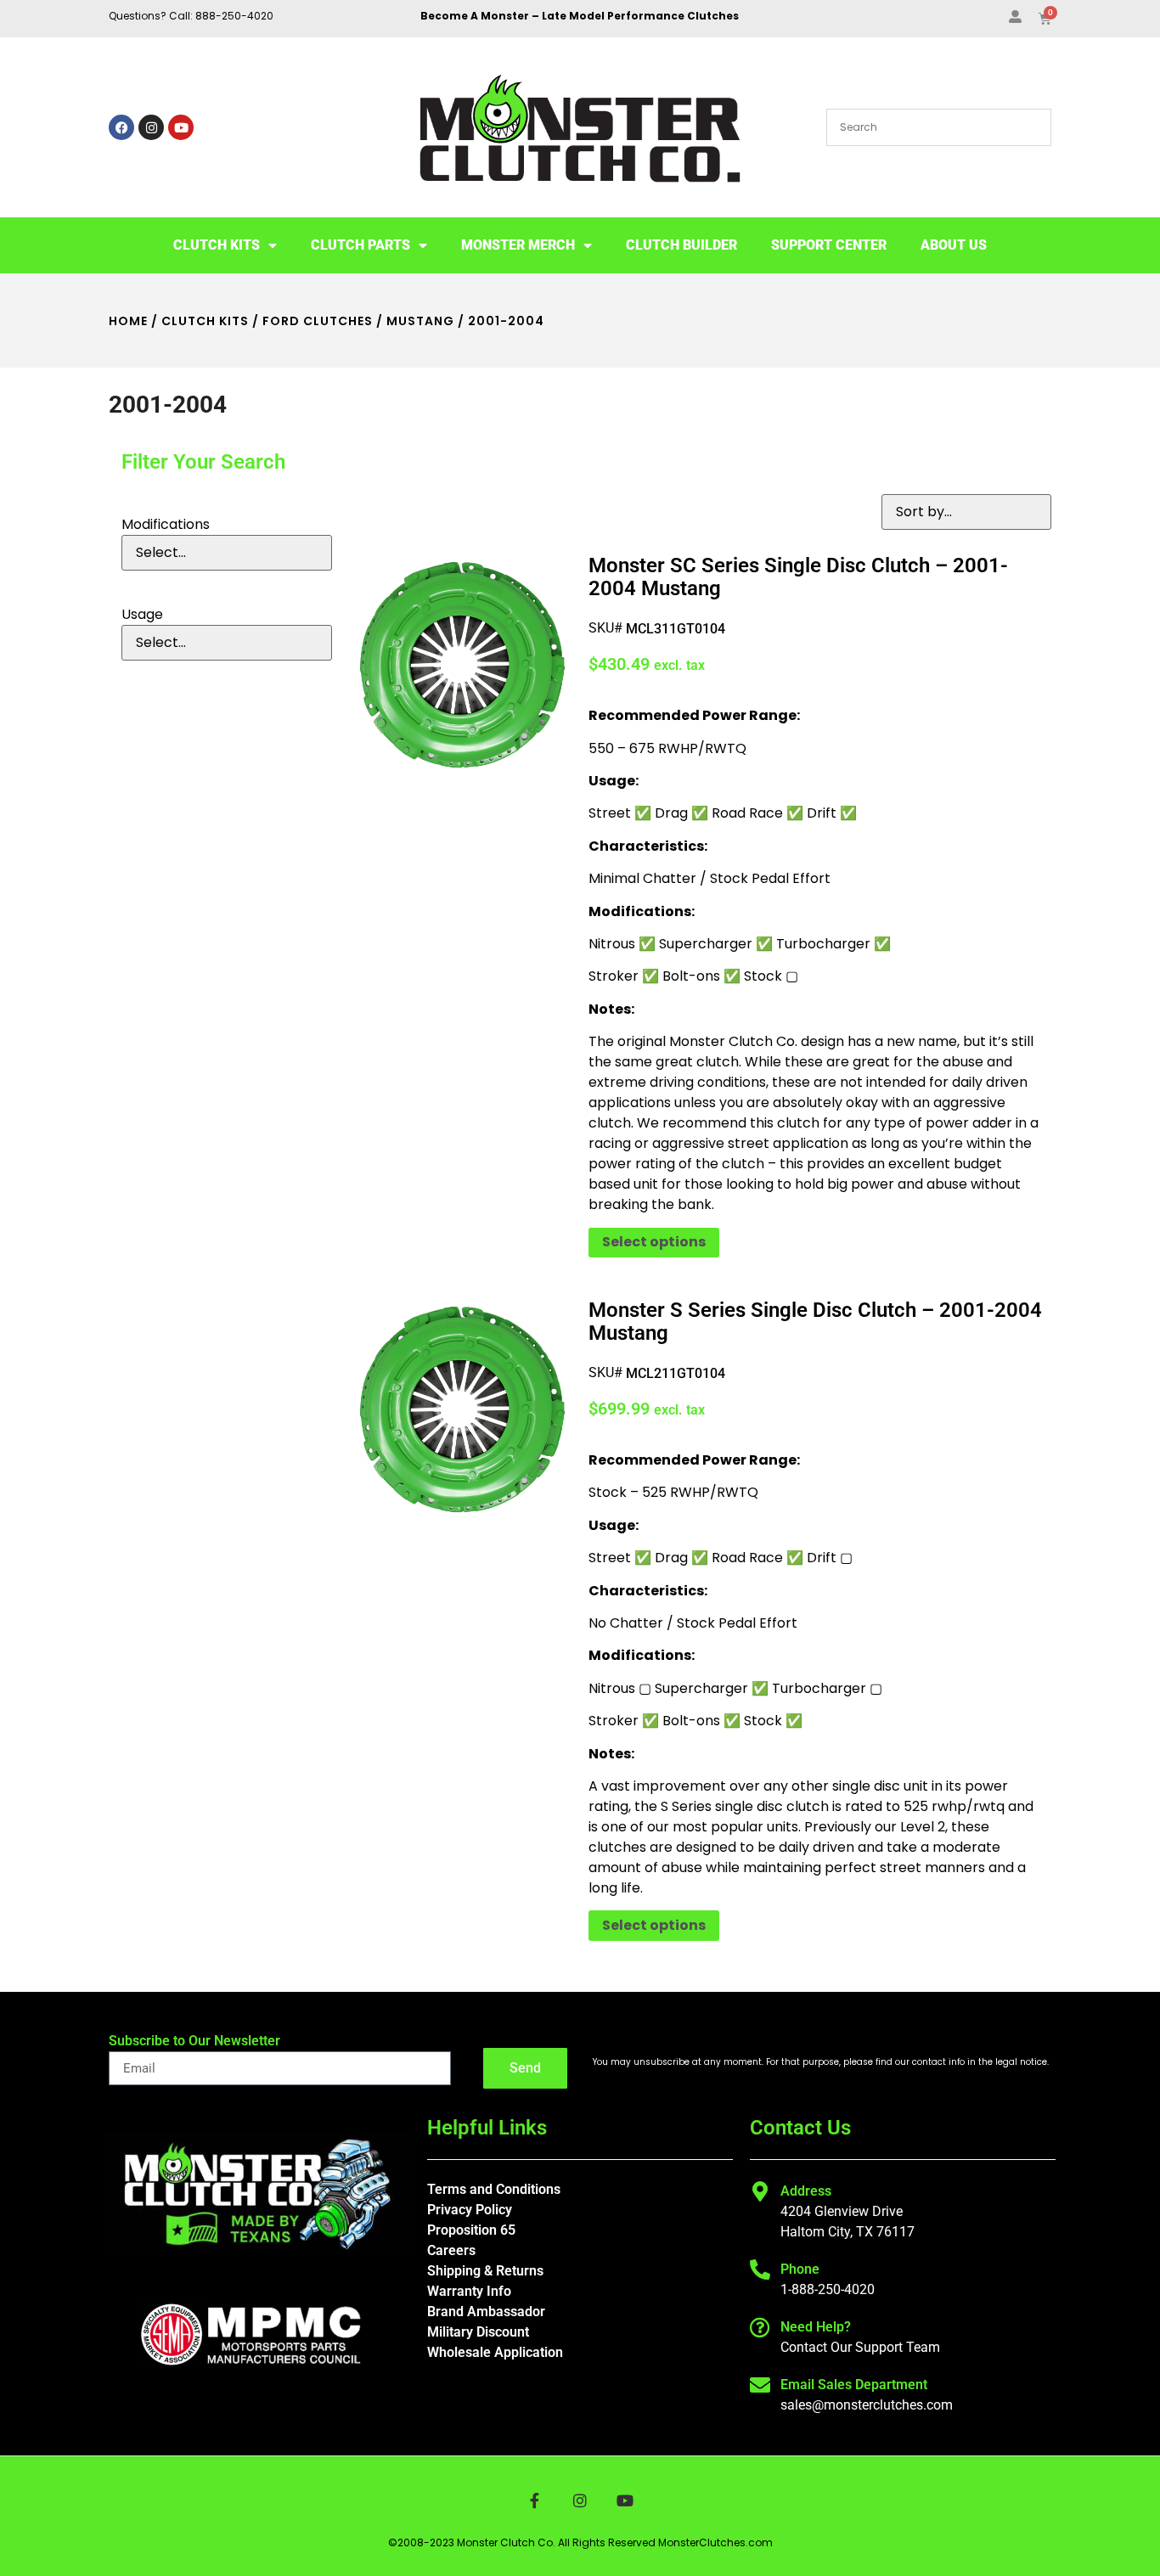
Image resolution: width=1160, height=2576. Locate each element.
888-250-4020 (234, 16)
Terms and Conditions (494, 2189)
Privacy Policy (470, 2210)
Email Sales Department (854, 2385)
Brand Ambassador (486, 2312)
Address (806, 2191)
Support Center (829, 245)
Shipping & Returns (485, 2271)
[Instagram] (151, 127)
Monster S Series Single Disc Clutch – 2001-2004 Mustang (815, 1322)
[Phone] (760, 2269)
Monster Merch (518, 245)
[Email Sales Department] (760, 2385)
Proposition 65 (471, 2230)
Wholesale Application (495, 2352)
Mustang (420, 321)
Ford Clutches (318, 321)
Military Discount (478, 2332)
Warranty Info (469, 2291)
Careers (451, 2250)
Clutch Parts (360, 245)
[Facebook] (121, 127)
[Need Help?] (760, 2327)
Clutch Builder (681, 245)
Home (128, 321)
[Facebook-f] (535, 2500)
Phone (800, 2269)
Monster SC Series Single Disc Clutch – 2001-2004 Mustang (798, 577)
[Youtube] (181, 127)
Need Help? (816, 2327)
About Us (954, 245)
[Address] (760, 2191)
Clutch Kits (217, 245)
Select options (654, 1242)
